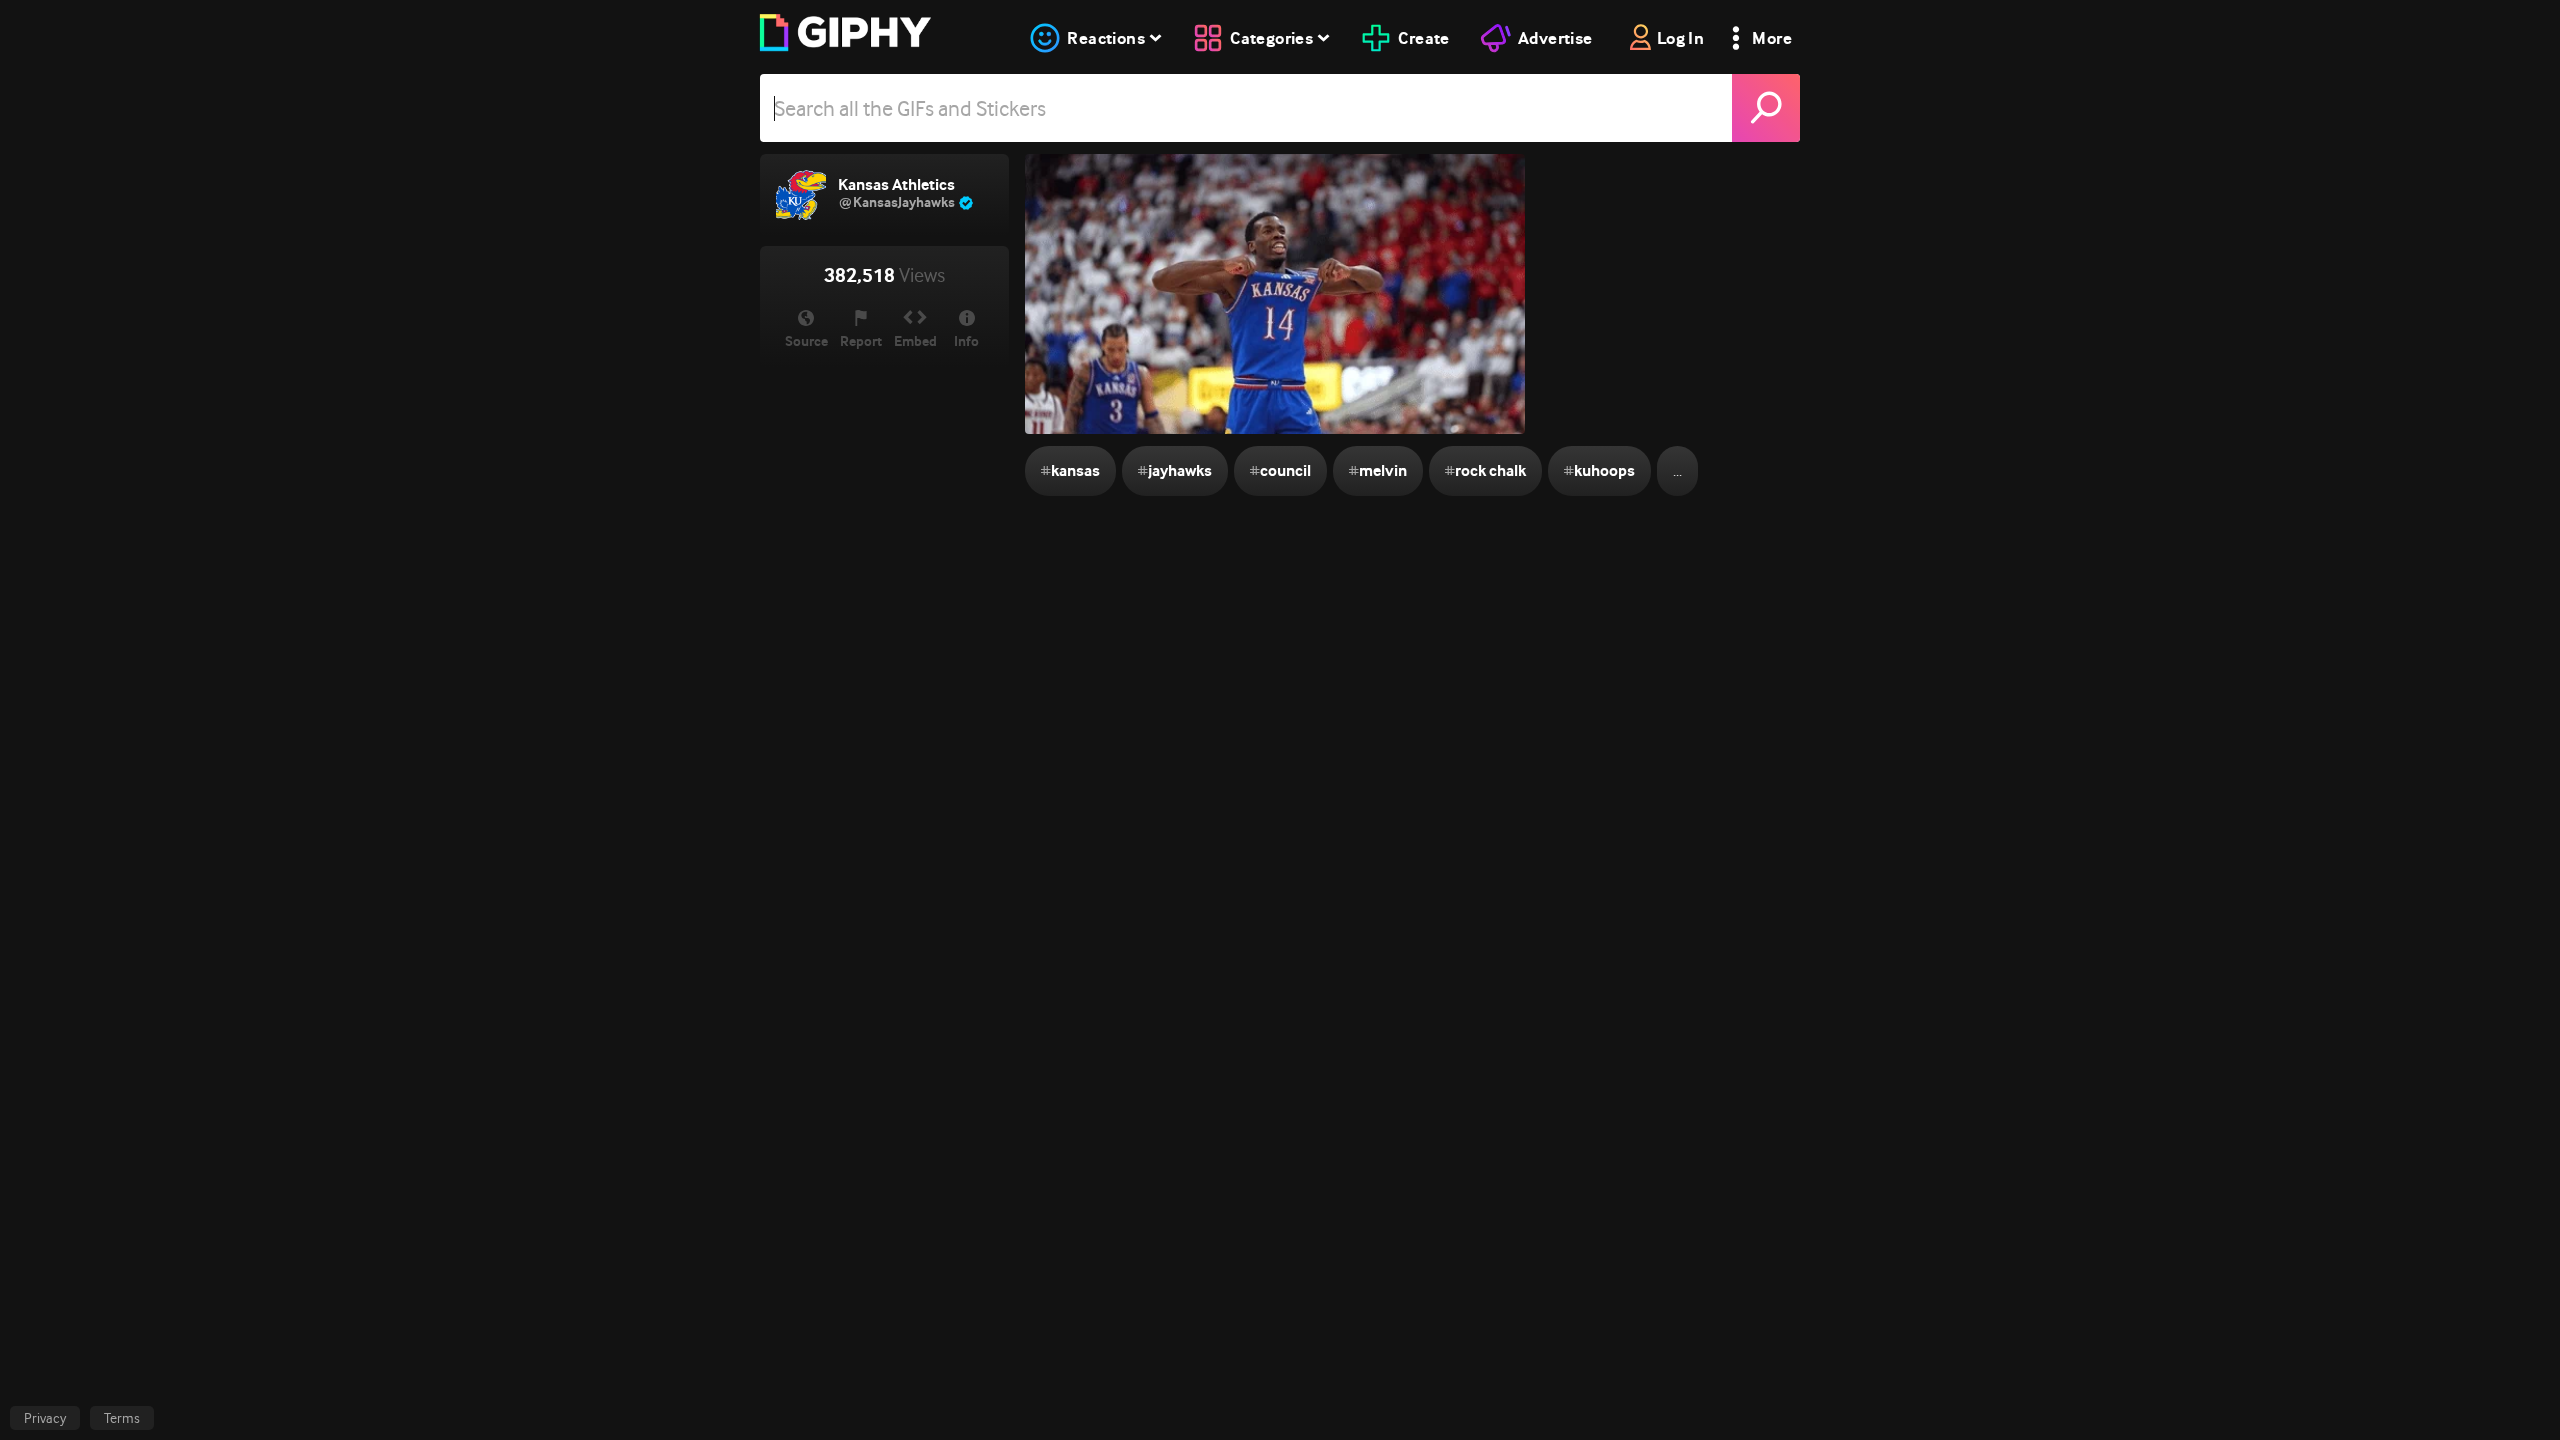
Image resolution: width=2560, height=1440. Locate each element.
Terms (122, 1418)
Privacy (45, 1418)
